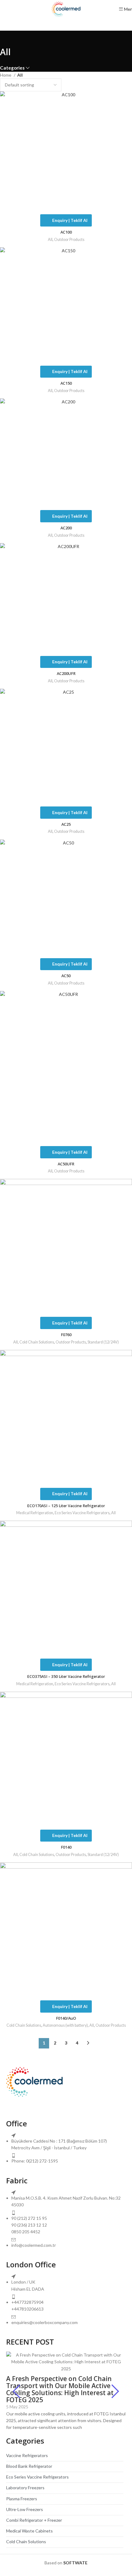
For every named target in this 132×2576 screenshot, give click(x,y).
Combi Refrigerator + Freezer (34, 2520)
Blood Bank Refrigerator (29, 2466)
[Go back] (8, 38)
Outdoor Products (69, 240)
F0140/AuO (66, 2018)
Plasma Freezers (22, 2499)
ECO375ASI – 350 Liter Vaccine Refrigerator (66, 1677)
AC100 (66, 232)
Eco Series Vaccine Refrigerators (82, 1513)
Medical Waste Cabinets (29, 2531)
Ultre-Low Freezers (25, 2509)
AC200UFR (66, 674)
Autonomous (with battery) (65, 2025)
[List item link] (66, 2152)
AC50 (66, 976)
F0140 (66, 1847)
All (50, 240)
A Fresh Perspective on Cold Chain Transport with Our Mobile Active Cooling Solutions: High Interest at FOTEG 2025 (60, 2389)
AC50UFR (66, 1164)
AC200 (66, 528)
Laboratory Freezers (25, 2488)
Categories (12, 68)
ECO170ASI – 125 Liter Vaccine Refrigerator (66, 1506)
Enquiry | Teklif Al (70, 220)
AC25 (66, 824)
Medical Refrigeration (35, 1513)
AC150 (66, 383)
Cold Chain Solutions (37, 1342)
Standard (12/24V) (103, 1342)
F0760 (66, 1335)
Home (6, 75)
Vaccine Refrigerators (27, 2455)
